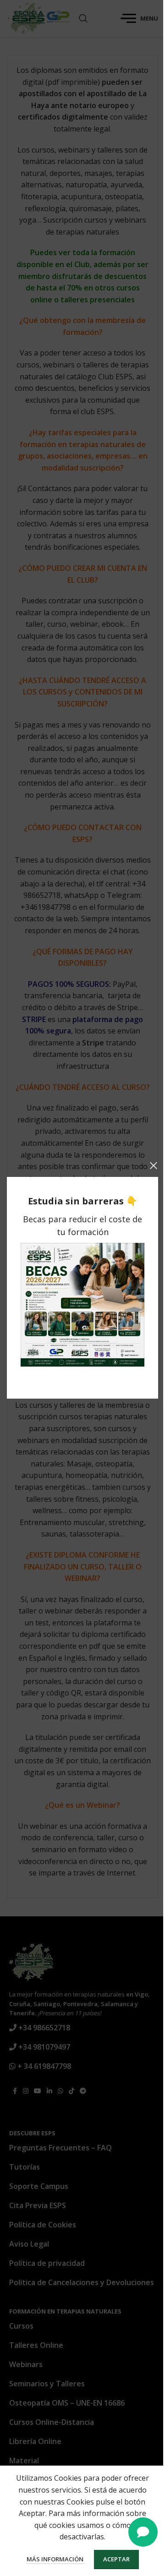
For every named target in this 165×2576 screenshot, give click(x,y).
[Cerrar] (154, 1165)
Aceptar (116, 2559)
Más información (56, 2559)
